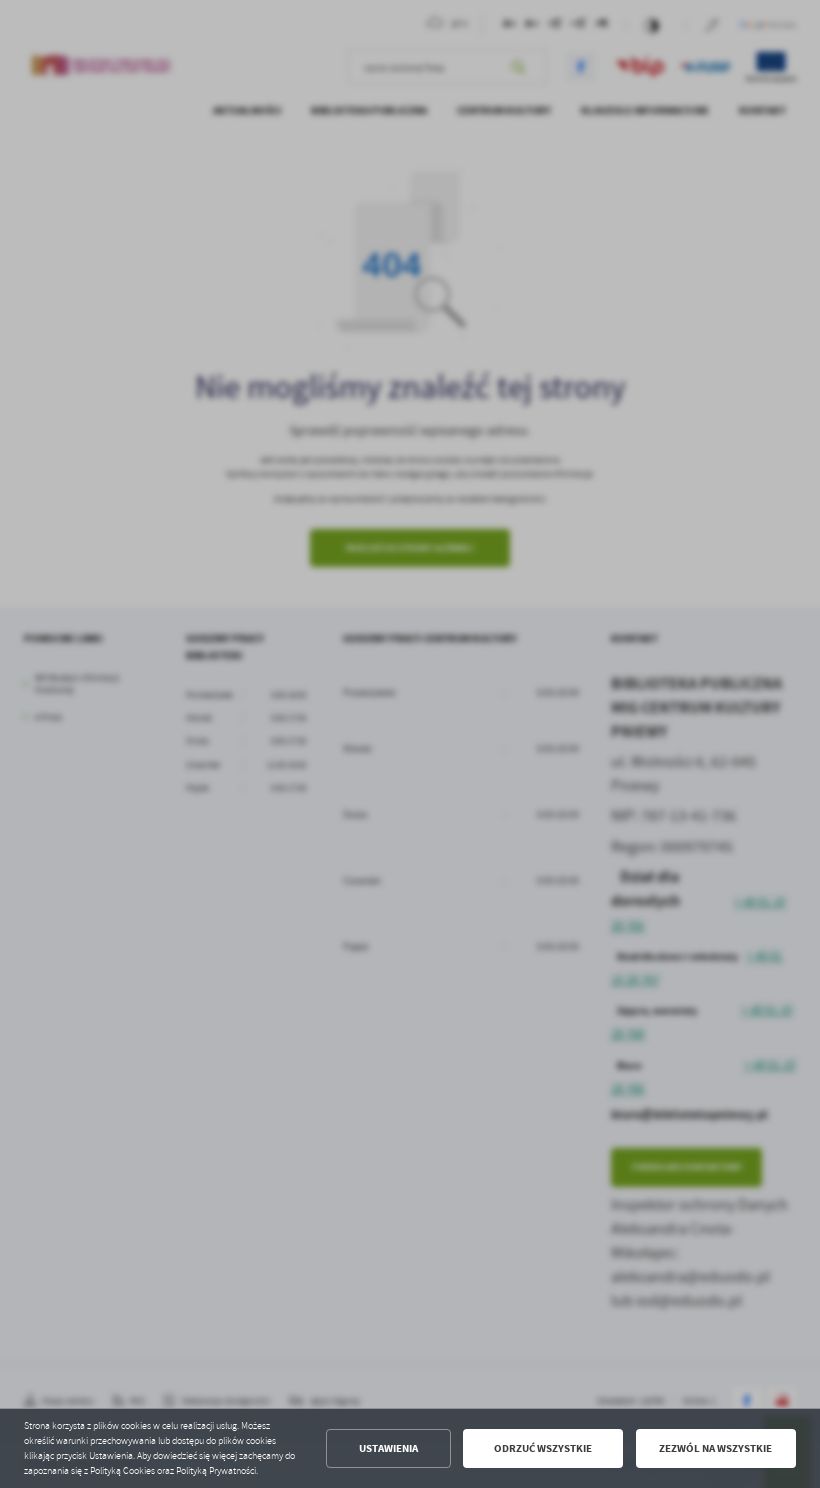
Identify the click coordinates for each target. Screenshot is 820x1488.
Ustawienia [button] (388, 1448)
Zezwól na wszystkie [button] (715, 1448)
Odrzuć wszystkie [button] (543, 1448)
